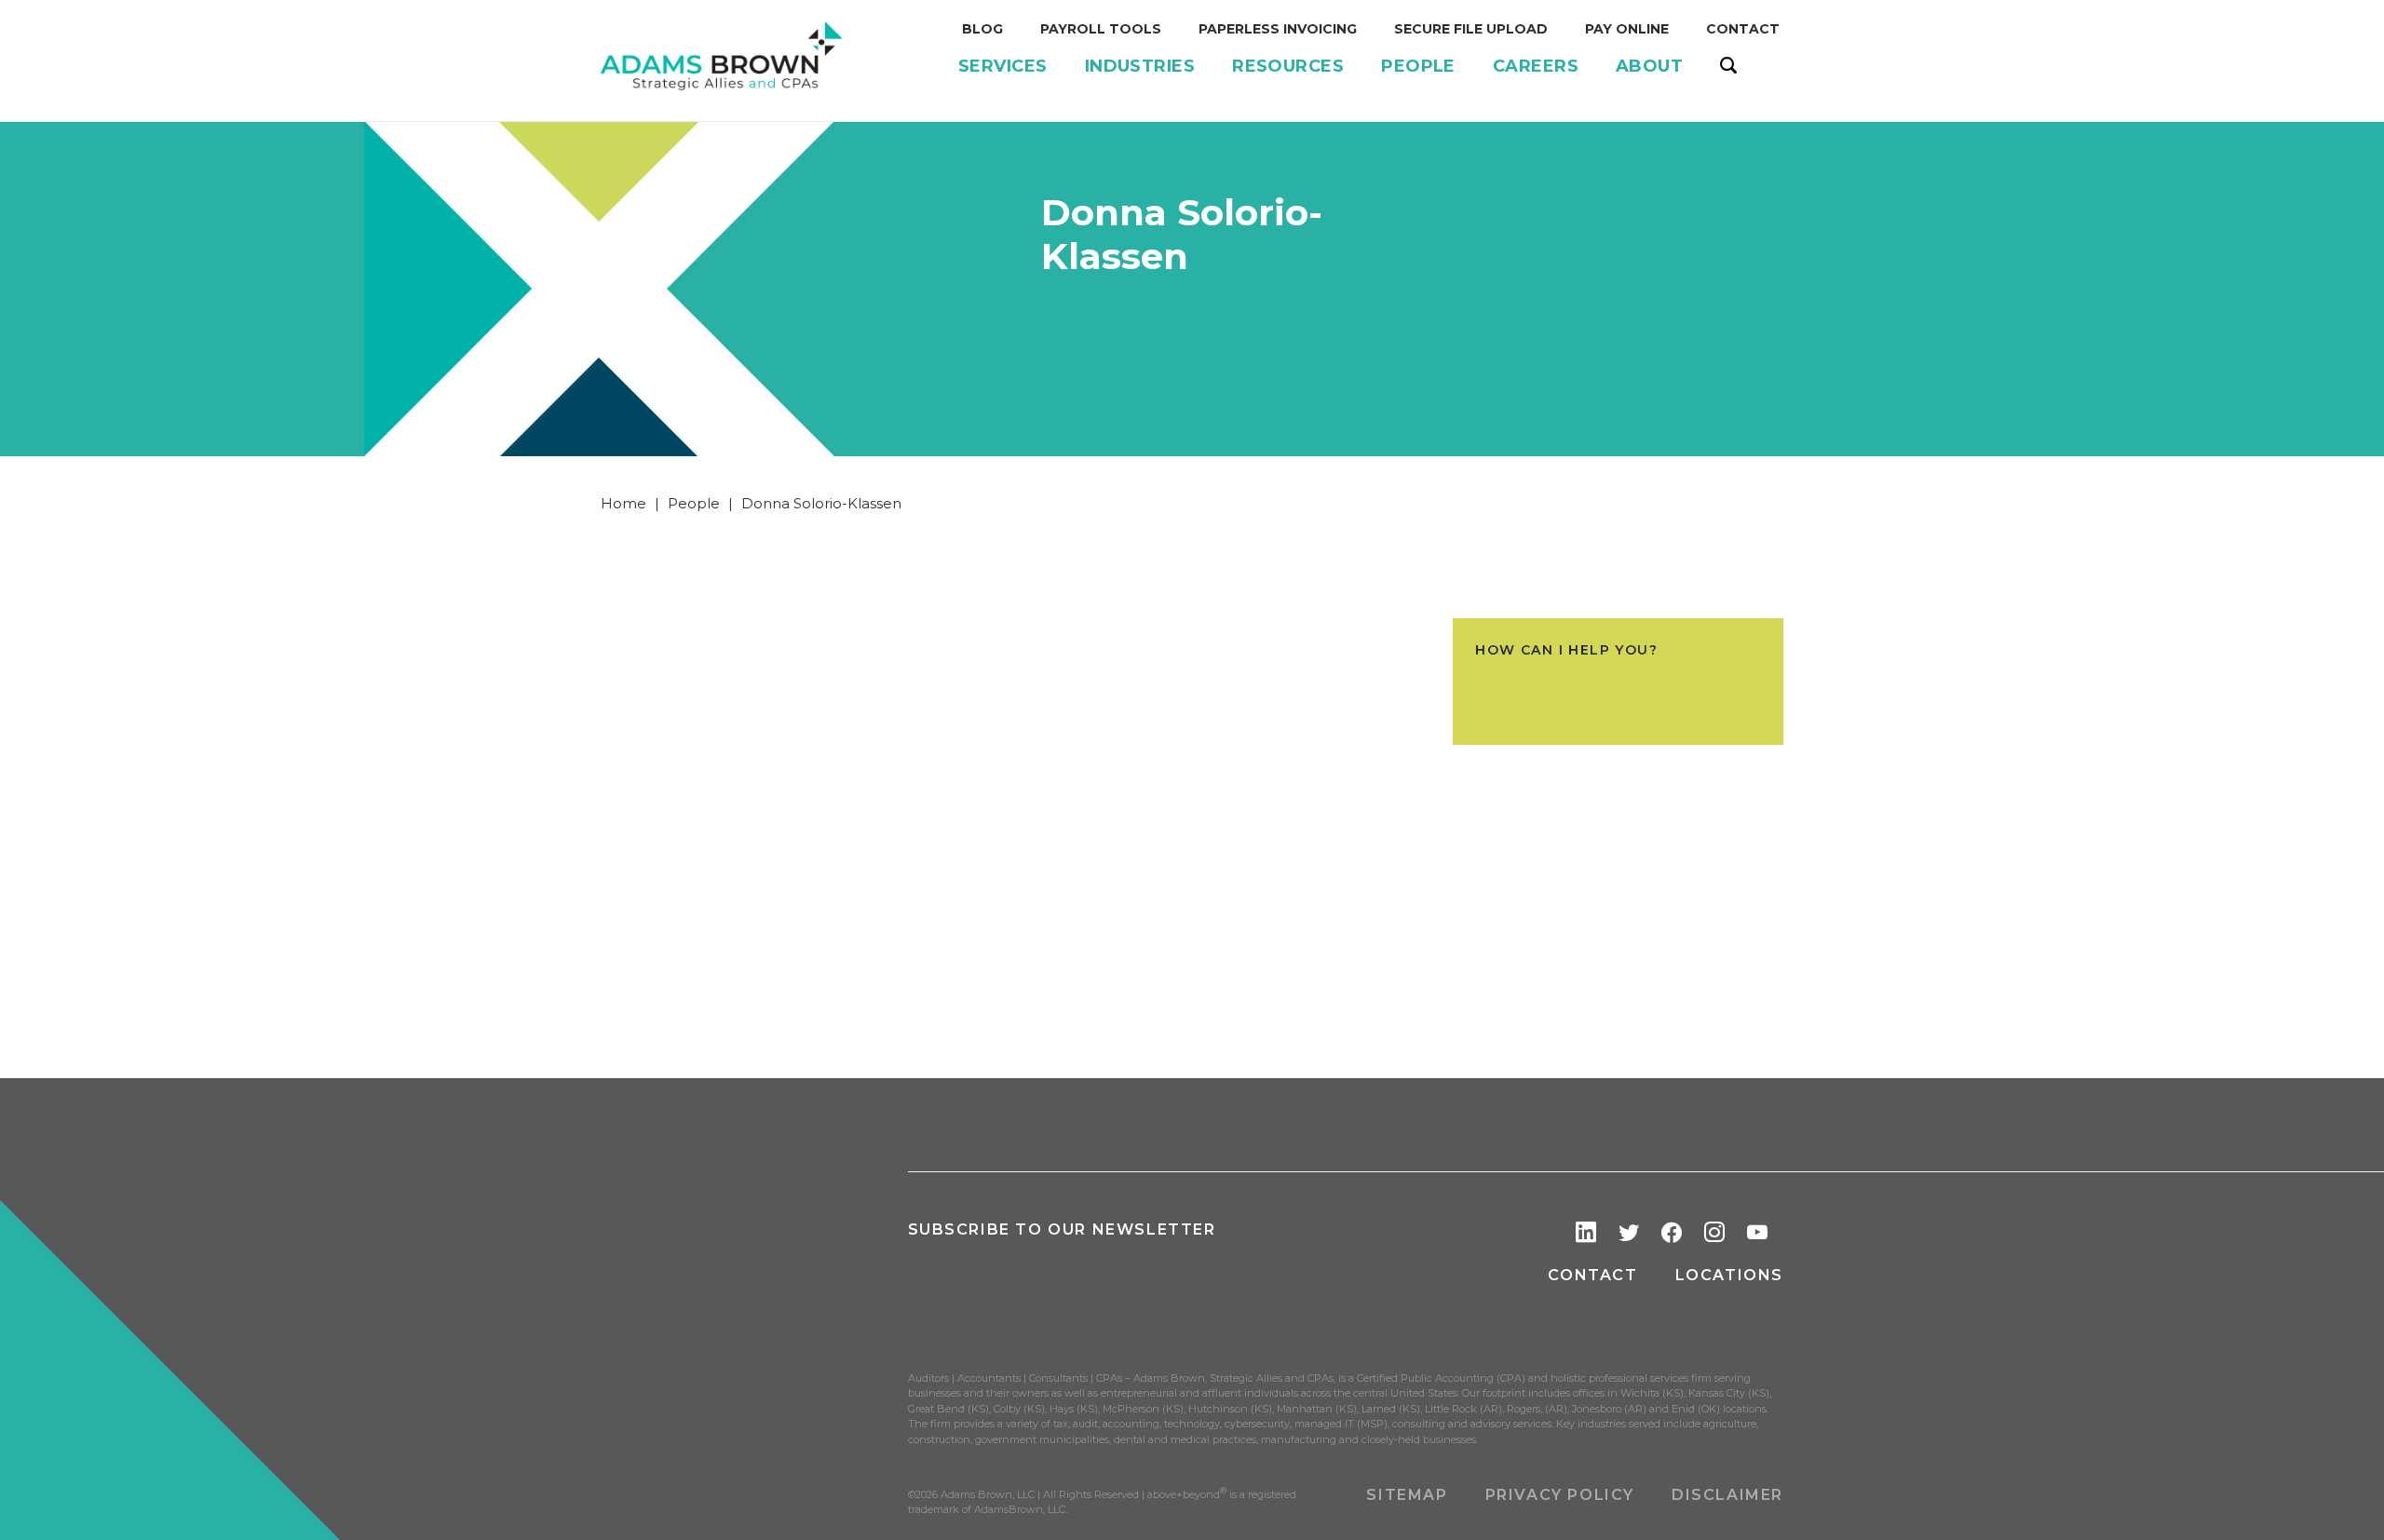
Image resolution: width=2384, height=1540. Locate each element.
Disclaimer (1727, 1495)
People (694, 503)
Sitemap (1407, 1495)
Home (623, 503)
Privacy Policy (1560, 1495)
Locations (1729, 1275)
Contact (1592, 1275)
